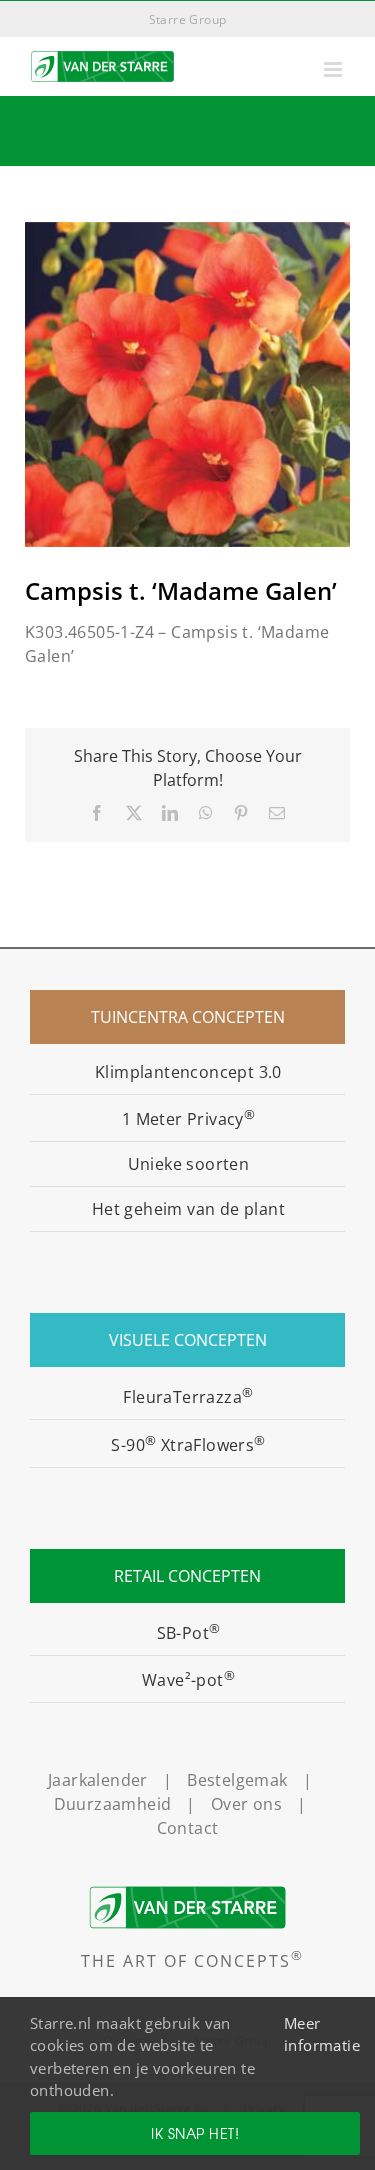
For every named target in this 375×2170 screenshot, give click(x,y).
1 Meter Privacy (188, 1119)
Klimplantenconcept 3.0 (188, 1072)
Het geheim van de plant (188, 1209)
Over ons (246, 1804)
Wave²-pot (188, 1680)
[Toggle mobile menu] (334, 69)
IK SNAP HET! (195, 2133)
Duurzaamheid (113, 1804)
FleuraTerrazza (188, 1397)
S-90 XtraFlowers (188, 1445)
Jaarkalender (98, 1780)
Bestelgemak (237, 1780)
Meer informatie (322, 2034)
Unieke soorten (189, 1164)
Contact (188, 1828)
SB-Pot (189, 1633)
